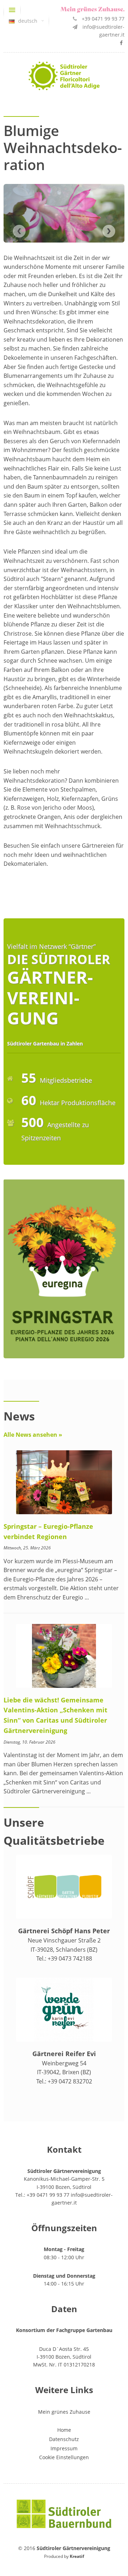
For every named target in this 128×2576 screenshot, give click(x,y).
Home (64, 2430)
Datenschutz (64, 2439)
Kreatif (77, 2556)
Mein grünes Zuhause (64, 2412)
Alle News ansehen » (33, 1435)
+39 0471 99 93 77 (103, 19)
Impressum (64, 2448)
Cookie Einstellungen (64, 2457)
